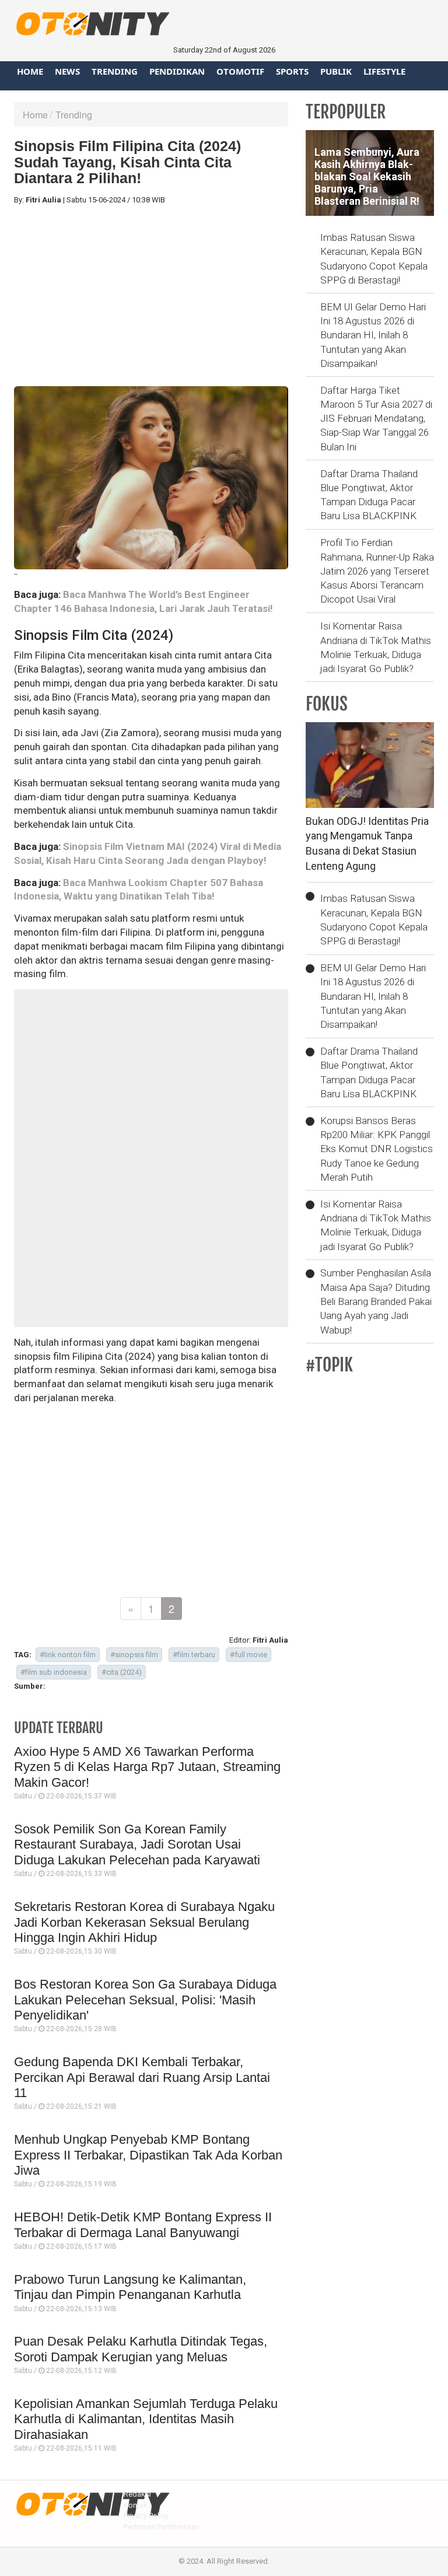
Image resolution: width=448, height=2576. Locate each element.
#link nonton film (68, 1655)
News (67, 71)
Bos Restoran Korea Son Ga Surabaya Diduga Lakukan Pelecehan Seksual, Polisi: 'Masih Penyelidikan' (145, 2000)
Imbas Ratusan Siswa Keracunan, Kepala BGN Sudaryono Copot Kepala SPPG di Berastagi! (374, 259)
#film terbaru (194, 1655)
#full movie (249, 1655)
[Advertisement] (151, 296)
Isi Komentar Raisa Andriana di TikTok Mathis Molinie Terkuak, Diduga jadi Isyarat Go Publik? (376, 647)
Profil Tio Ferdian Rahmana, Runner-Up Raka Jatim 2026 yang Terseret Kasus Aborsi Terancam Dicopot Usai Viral (377, 571)
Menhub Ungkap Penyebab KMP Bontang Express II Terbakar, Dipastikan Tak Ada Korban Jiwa (148, 2155)
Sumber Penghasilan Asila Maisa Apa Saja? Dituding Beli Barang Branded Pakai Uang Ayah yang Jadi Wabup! (376, 1301)
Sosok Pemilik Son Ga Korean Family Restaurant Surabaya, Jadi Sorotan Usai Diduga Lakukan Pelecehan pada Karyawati (137, 1845)
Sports (292, 71)
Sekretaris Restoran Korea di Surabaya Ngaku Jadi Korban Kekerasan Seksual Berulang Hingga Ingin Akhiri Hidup (144, 1922)
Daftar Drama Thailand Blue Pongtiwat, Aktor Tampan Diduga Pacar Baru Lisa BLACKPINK (369, 495)
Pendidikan (177, 71)
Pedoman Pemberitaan (162, 2527)
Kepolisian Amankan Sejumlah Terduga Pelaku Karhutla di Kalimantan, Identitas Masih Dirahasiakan (146, 2419)
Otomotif (240, 71)
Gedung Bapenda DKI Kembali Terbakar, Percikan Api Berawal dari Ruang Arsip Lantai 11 (142, 2077)
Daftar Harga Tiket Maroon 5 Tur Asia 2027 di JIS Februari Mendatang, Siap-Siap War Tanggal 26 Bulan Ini (376, 419)
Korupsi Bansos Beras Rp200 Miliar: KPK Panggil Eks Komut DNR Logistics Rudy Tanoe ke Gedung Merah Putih (377, 1149)
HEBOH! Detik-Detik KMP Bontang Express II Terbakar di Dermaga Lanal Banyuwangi (143, 2225)
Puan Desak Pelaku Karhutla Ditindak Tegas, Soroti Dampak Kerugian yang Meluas (141, 2349)
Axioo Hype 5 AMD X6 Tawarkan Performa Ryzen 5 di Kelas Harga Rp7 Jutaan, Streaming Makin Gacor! (147, 1767)
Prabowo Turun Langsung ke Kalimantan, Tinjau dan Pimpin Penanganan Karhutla (130, 2287)
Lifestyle (384, 71)
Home (30, 71)
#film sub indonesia (54, 1672)
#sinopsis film (134, 1655)
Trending (115, 71)
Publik (336, 71)
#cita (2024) (122, 1672)
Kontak (136, 2505)
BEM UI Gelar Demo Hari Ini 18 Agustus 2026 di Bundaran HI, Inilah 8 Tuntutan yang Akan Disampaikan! (373, 335)
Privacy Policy (146, 2516)
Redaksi (137, 2494)
